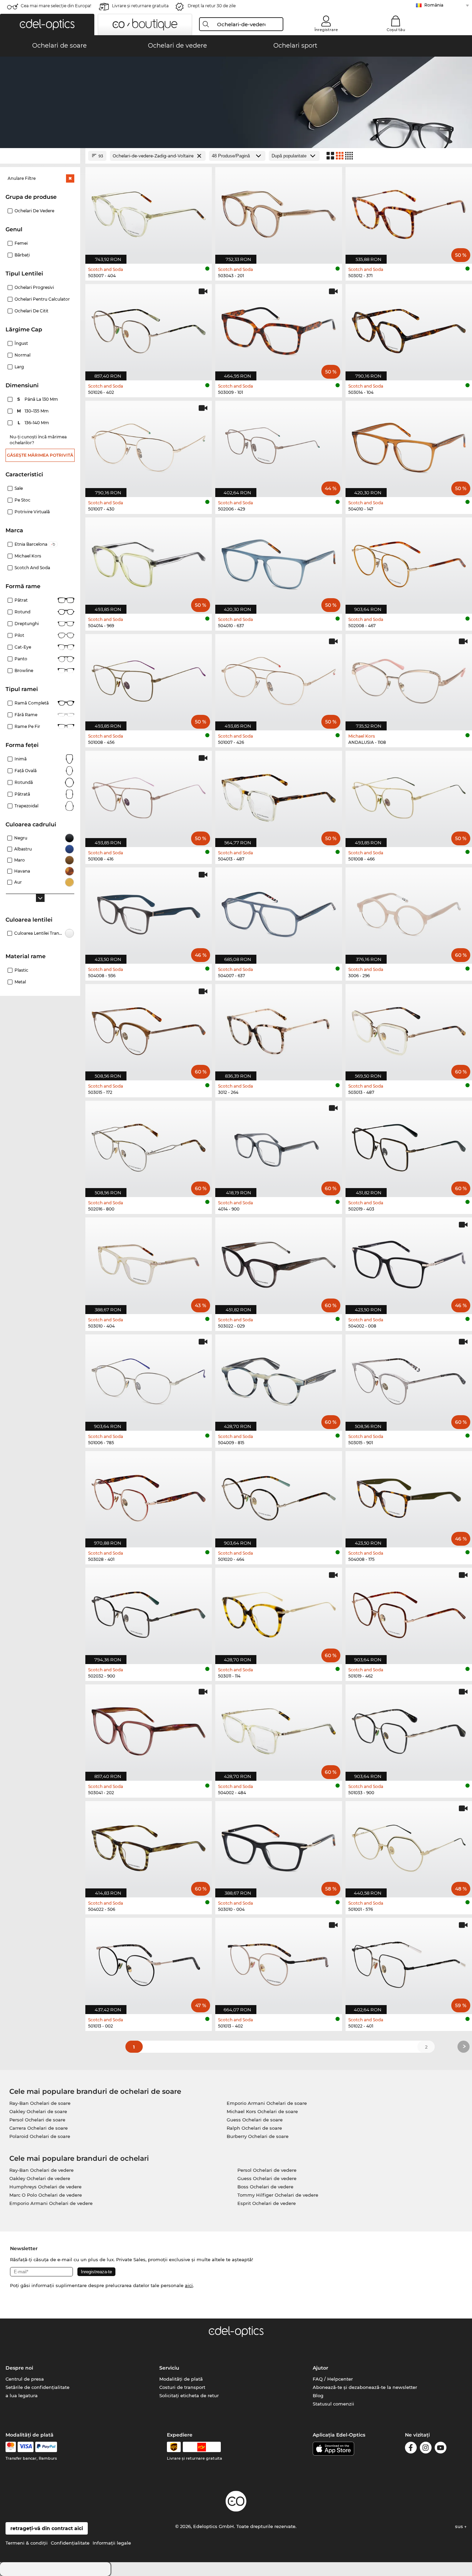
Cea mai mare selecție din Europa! (56, 6)
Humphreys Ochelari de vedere (45, 2187)
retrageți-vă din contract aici (47, 2528)
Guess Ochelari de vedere (267, 2178)
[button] (47, 25)
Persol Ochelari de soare (37, 2120)
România (434, 5)
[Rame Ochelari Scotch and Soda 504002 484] (279, 1729)
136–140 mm (34, 423)
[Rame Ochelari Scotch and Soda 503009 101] (279, 329)
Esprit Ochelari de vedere (267, 2203)
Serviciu (169, 2368)
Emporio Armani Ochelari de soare (267, 2103)
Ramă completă (32, 703)
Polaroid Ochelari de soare (40, 2136)
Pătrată (22, 794)
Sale (19, 488)
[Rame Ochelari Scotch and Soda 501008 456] (149, 679)
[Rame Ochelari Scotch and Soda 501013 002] (149, 1962)
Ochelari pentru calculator (42, 299)
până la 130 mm (38, 399)
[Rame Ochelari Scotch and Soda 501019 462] (409, 1612)
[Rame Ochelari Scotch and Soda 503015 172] (149, 1029)
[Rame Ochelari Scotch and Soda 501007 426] (279, 679)
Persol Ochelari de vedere (267, 2170)
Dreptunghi (27, 624)
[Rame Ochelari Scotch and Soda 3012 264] (279, 1029)
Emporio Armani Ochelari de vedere (51, 2203)
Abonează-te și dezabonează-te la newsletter (365, 2387)
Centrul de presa (25, 2379)
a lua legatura (22, 2395)
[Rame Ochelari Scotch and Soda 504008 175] (409, 1496)
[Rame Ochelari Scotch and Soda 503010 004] (279, 1846)
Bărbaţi (22, 255)
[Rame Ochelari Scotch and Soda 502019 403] (409, 1145)
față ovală (26, 771)
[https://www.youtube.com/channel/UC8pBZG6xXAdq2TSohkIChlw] (441, 2449)
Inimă (21, 759)
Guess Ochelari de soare (255, 2120)
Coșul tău (396, 30)
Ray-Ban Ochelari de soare (40, 2103)
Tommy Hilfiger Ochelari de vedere (278, 2195)
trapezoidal (26, 806)
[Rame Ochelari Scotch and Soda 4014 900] (279, 1145)
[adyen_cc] (11, 2447)
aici (189, 2285)
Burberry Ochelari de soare (258, 2136)
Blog (318, 2395)
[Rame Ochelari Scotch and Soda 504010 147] (409, 445)
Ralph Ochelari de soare (254, 2128)
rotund (22, 612)
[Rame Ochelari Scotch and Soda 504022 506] (149, 1846)
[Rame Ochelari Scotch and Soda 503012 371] (409, 212)
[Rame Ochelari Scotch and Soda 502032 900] (149, 1612)
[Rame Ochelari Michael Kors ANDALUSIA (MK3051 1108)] (409, 679)
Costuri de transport (182, 2387)
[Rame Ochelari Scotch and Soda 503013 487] (409, 1029)
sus (460, 2526)
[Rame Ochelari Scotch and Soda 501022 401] (409, 1962)
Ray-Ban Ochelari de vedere (41, 2170)
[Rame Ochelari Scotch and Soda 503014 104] (409, 329)
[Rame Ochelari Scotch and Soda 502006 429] (279, 445)
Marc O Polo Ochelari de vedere (46, 2195)
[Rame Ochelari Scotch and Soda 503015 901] (409, 1379)
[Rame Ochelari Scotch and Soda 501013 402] (279, 1962)
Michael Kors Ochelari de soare (262, 2111)
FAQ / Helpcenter (333, 2379)
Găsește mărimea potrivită (40, 455)
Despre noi (19, 2368)
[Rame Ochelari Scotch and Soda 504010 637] (279, 562)
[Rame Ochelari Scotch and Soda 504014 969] (149, 562)
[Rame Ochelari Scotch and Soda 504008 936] (149, 912)
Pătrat (21, 600)
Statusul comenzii (333, 2404)
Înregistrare (326, 30)
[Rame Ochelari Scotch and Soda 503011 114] (279, 1612)
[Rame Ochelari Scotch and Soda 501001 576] (409, 1846)
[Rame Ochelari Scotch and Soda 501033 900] (409, 1729)
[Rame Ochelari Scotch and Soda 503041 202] (149, 1729)
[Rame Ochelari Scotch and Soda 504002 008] (409, 1262)
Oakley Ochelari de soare (38, 2111)
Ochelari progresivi (34, 287)
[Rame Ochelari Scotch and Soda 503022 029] (279, 1262)
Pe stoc (22, 500)
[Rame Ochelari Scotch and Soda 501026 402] (149, 329)
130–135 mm (34, 411)
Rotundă (24, 782)
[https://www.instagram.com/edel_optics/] (426, 2449)
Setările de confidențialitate (37, 2387)
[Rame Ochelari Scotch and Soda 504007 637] (279, 912)
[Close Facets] (40, 156)
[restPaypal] (46, 2447)
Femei (21, 243)
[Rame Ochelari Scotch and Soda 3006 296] (409, 912)
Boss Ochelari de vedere (265, 2187)
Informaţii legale (112, 2543)
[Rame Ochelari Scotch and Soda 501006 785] (149, 1379)
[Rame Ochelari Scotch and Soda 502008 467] (409, 562)
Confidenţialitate (70, 2543)
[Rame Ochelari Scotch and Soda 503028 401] (149, 1496)
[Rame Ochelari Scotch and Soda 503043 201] (279, 212)
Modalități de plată (181, 2379)
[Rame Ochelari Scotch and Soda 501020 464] (279, 1496)
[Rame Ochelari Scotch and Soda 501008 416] (149, 795)
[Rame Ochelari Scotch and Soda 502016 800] (149, 1145)
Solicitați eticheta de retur (189, 2395)
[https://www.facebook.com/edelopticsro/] (411, 2449)
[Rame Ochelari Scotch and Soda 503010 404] (149, 1262)
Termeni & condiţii (27, 2543)
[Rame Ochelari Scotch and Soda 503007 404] (149, 212)
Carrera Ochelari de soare (39, 2128)
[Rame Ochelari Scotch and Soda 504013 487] (279, 795)
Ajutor (320, 2368)
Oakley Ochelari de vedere (40, 2178)
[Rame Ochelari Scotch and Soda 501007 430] (149, 445)
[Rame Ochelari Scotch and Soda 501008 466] (409, 795)
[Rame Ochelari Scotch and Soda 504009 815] (279, 1379)
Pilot (19, 635)
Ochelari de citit (31, 311)
